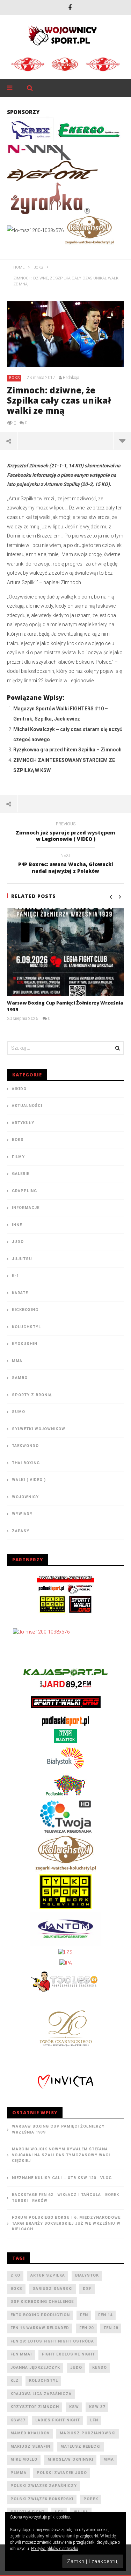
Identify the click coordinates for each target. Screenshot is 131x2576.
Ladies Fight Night (58, 2420)
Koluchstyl (26, 1327)
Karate (20, 1293)
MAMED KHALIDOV (30, 2433)
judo (76, 2368)
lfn (94, 2420)
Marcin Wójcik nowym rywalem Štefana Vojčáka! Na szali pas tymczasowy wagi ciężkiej (61, 2155)
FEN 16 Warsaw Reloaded (40, 2328)
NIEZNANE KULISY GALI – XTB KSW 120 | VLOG (62, 2178)
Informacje (26, 1208)
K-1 (15, 1276)
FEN (84, 2315)
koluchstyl (43, 2381)
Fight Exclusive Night (68, 2354)
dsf (87, 2289)
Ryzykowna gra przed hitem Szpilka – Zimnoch (67, 750)
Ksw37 (18, 2420)
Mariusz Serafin (30, 2446)
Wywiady (22, 1514)
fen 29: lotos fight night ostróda (52, 2341)
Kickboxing (25, 1310)
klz (15, 2381)
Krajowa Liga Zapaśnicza (41, 2394)
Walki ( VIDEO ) (29, 1480)
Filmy (18, 1157)
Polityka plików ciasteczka (55, 2549)
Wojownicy (25, 1497)
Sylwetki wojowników (39, 1429)
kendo (100, 2368)
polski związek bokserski (42, 2499)
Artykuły (23, 1123)
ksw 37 (97, 2407)
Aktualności (27, 1106)
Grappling (24, 1191)
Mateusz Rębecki (81, 2446)
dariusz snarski (53, 2289)
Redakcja (71, 378)
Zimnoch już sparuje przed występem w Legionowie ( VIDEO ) (65, 833)
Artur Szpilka (48, 2275)
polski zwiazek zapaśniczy (44, 2486)
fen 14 (105, 2315)
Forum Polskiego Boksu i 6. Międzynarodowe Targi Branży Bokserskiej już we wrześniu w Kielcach (66, 2223)
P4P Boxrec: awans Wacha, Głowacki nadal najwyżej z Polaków (66, 864)
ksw (74, 2407)
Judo (18, 1242)
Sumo (19, 1412)
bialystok (87, 2275)
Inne (17, 1225)
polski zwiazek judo (62, 2473)
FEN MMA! (21, 2354)
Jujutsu (22, 1259)
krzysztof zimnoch (35, 2407)
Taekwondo (25, 1446)
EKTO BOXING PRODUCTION (40, 2315)
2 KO (15, 2275)
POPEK (91, 2499)
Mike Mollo (24, 2459)
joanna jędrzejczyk (35, 2368)
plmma (19, 2473)
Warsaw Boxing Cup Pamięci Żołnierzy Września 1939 (58, 2129)
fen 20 (86, 2328)
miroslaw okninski (70, 2459)
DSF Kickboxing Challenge (42, 2302)
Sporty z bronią (32, 1395)
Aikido (19, 1089)
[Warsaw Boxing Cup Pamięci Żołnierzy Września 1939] (65, 952)
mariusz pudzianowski (88, 2433)
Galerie (21, 1174)
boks (16, 2289)
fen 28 (111, 2328)
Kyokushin (25, 1344)
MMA (17, 1361)
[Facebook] (70, 7)
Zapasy (21, 1531)
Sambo (20, 1378)
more (122, 441)
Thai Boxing (26, 1463)
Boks (14, 378)
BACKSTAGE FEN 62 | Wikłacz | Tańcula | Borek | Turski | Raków (67, 2198)
